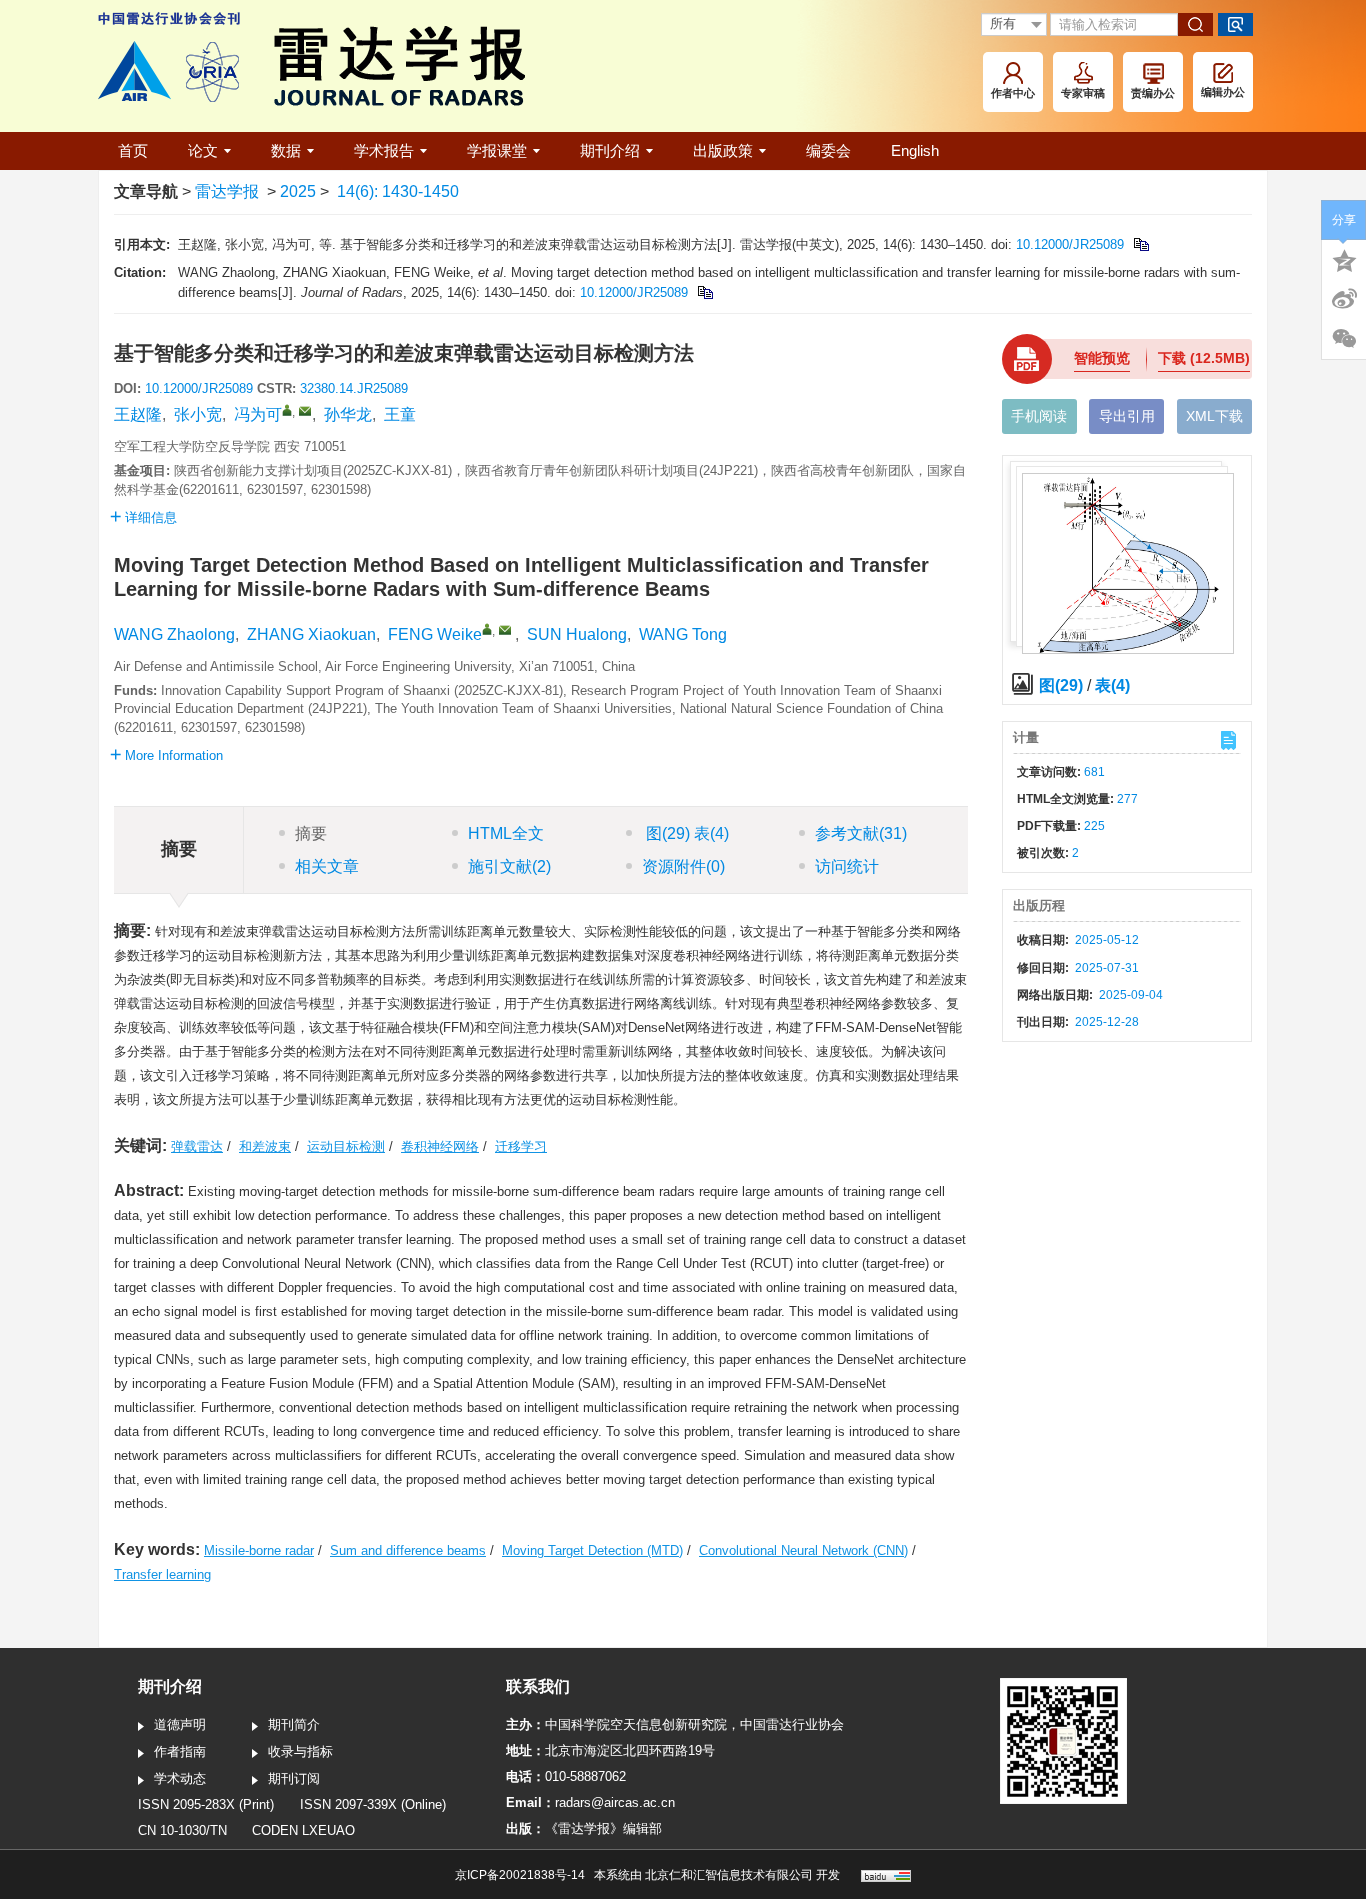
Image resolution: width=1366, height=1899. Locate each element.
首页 (133, 150)
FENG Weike (435, 634)
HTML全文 (506, 833)
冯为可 (258, 414)
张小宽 (198, 414)
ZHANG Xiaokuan (311, 634)
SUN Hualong (577, 634)
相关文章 (327, 866)
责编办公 (1153, 93)
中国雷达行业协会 (792, 1724)
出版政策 (723, 150)
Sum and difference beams (408, 1550)
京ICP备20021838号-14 (520, 1875)
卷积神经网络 (440, 1146)
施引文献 (509, 866)
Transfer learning (162, 1574)
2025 (298, 191)
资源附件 (683, 866)
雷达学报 (227, 191)
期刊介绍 (610, 150)
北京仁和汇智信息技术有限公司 (729, 1875)
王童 (400, 414)
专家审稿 (1083, 93)
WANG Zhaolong (174, 634)
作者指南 (180, 1751)
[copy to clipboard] (704, 292)
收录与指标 (300, 1751)
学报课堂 (497, 150)
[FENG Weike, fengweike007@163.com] (487, 629)
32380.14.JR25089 (354, 388)
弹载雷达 (197, 1146)
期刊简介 (294, 1724)
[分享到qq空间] (1344, 259)
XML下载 (1214, 416)
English (915, 150)
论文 (203, 150)
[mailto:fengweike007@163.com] (305, 411)
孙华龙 (348, 414)
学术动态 (180, 1778)
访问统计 (847, 866)
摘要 (311, 833)
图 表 (685, 833)
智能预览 (1102, 358)
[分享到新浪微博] (1344, 299)
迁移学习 (521, 1146)
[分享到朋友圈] (1344, 339)
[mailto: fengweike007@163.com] (505, 630)
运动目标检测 (346, 1146)
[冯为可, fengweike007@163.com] (287, 410)
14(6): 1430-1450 (398, 191)
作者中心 (1013, 93)
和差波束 (265, 1146)
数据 (286, 150)
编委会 (828, 150)
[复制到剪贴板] (1140, 244)
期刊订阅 (294, 1778)
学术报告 (384, 150)
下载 (1204, 358)
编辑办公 (1223, 92)
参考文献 (861, 833)
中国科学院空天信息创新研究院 (636, 1724)
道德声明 (180, 1724)
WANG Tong (683, 634)
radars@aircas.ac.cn (615, 1802)
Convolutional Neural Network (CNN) (803, 1550)
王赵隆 (138, 414)
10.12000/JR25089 (1070, 244)
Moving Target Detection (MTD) (592, 1550)
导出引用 (1127, 416)
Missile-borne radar (259, 1550)
